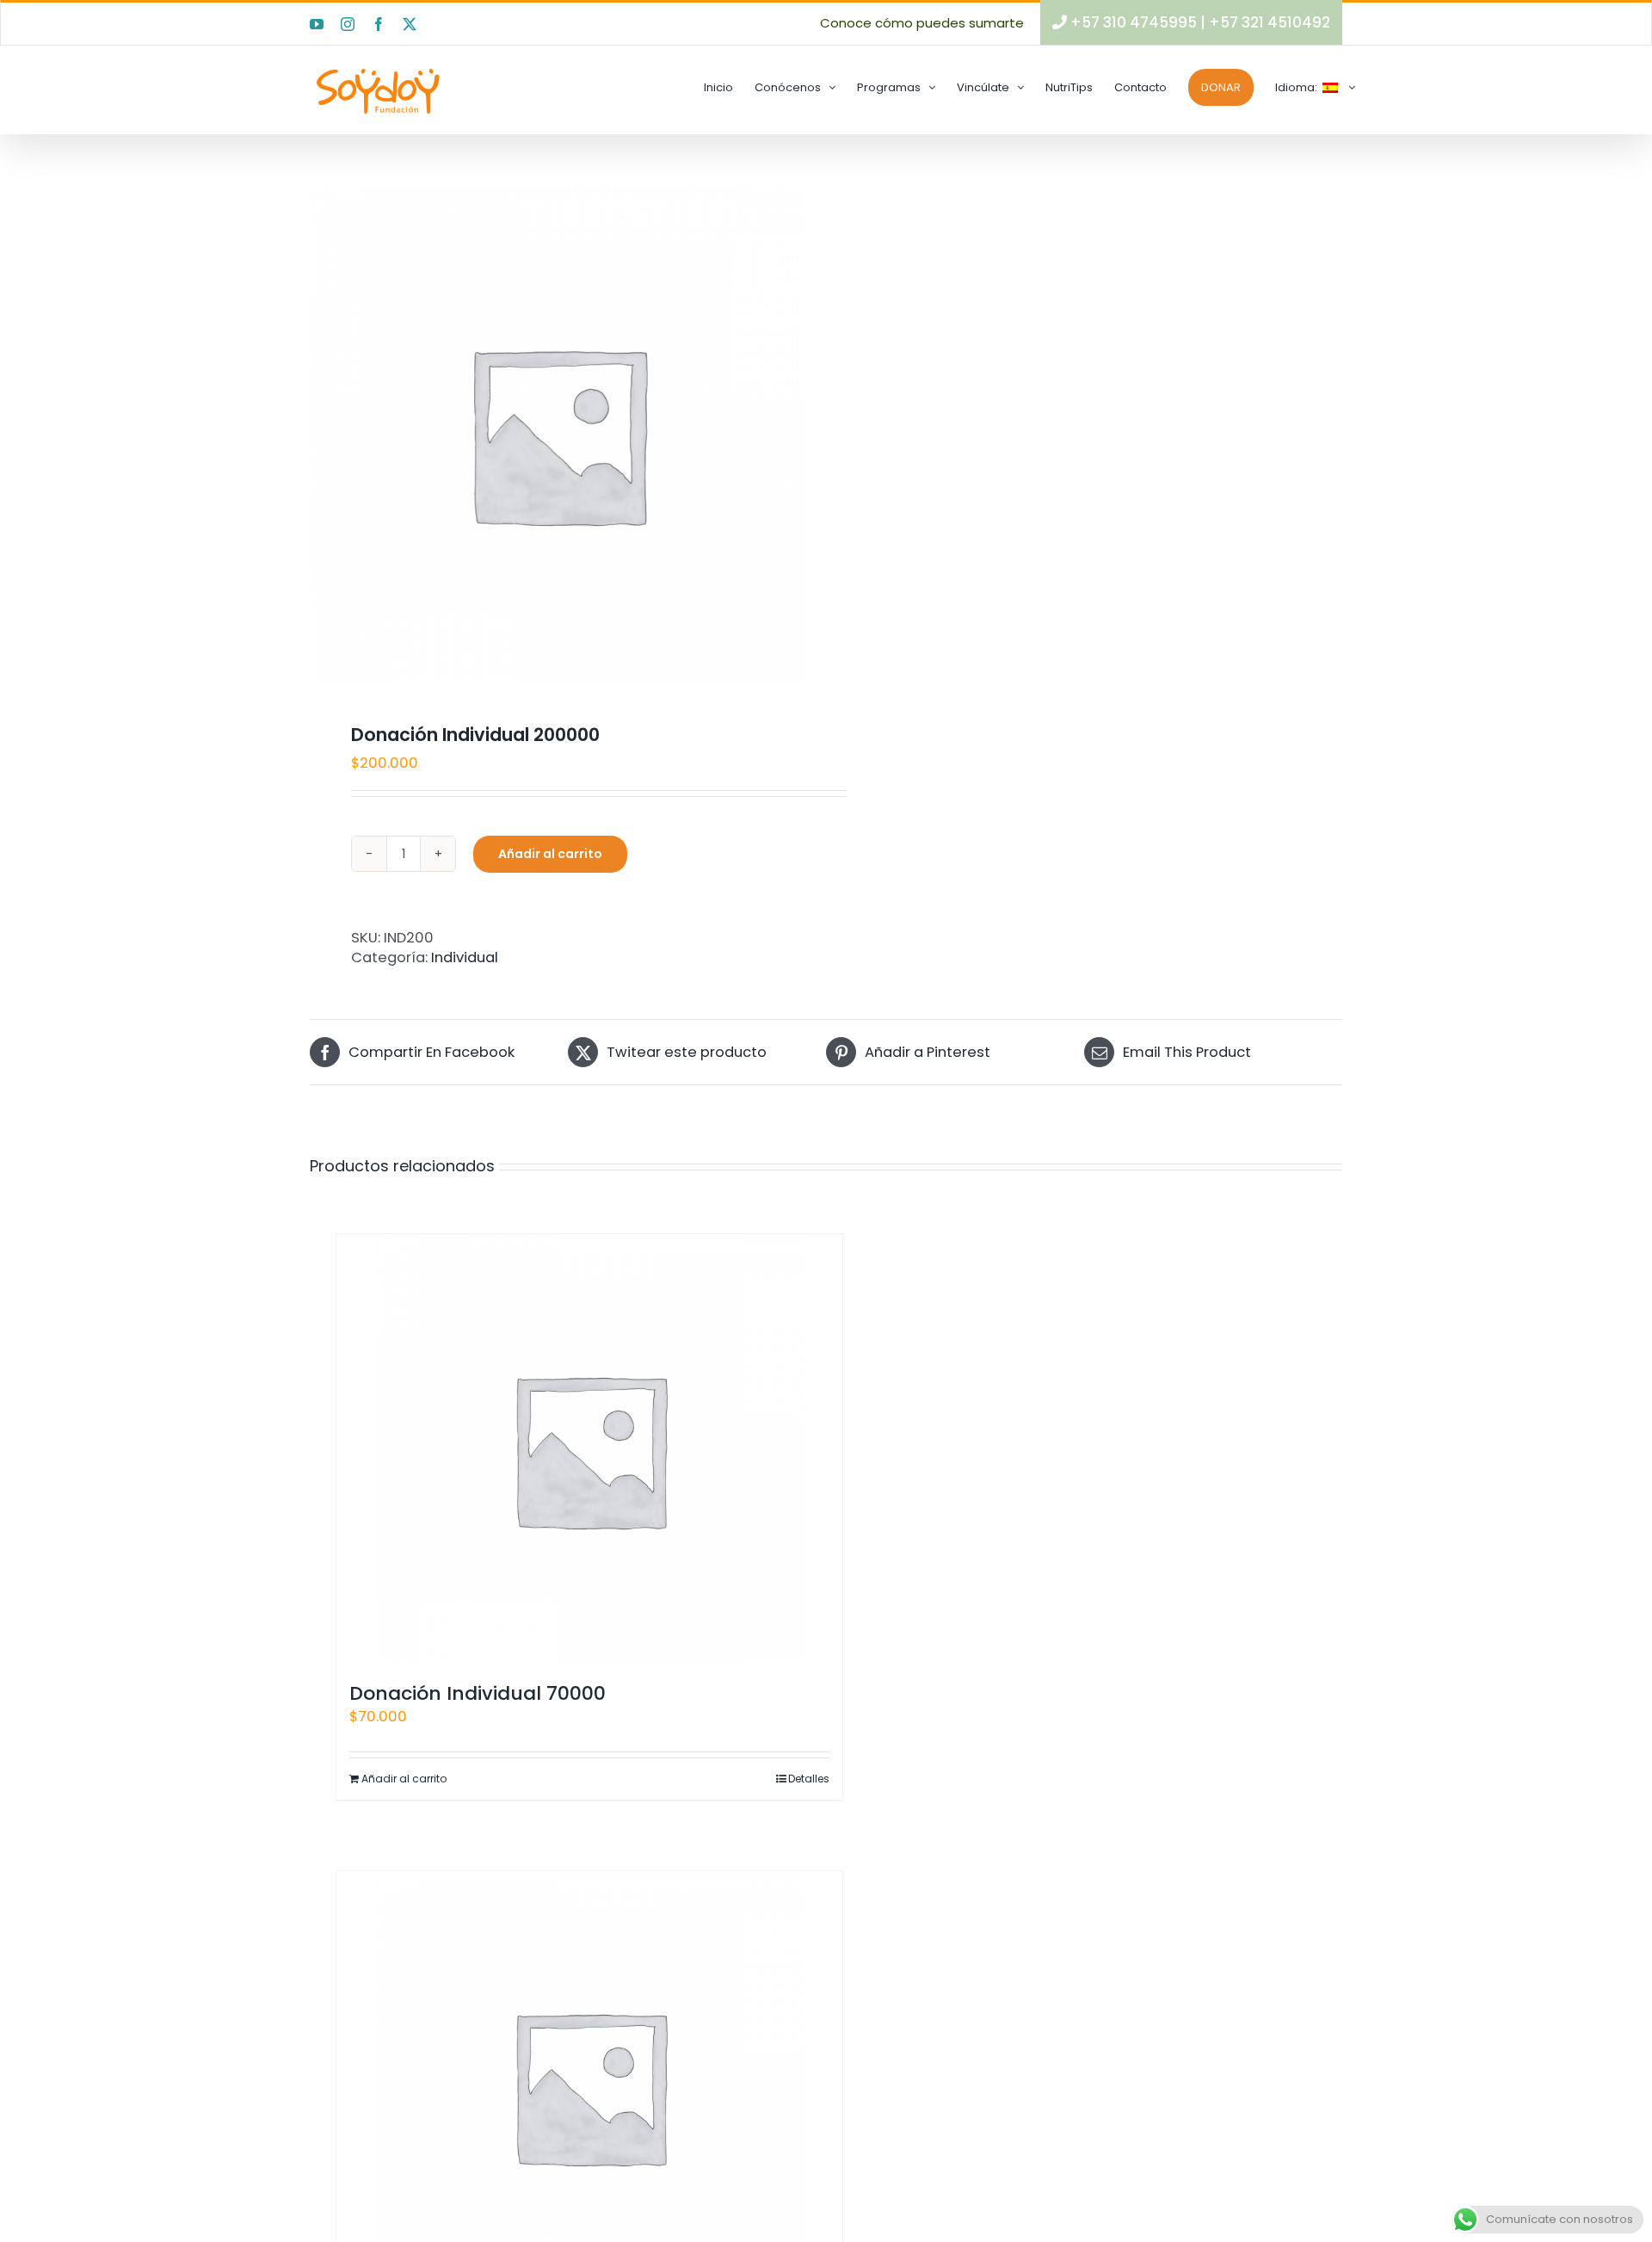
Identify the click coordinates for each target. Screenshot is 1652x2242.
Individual (465, 957)
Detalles (809, 1779)
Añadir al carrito (550, 854)
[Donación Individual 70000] (589, 1449)
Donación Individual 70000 (478, 1693)
